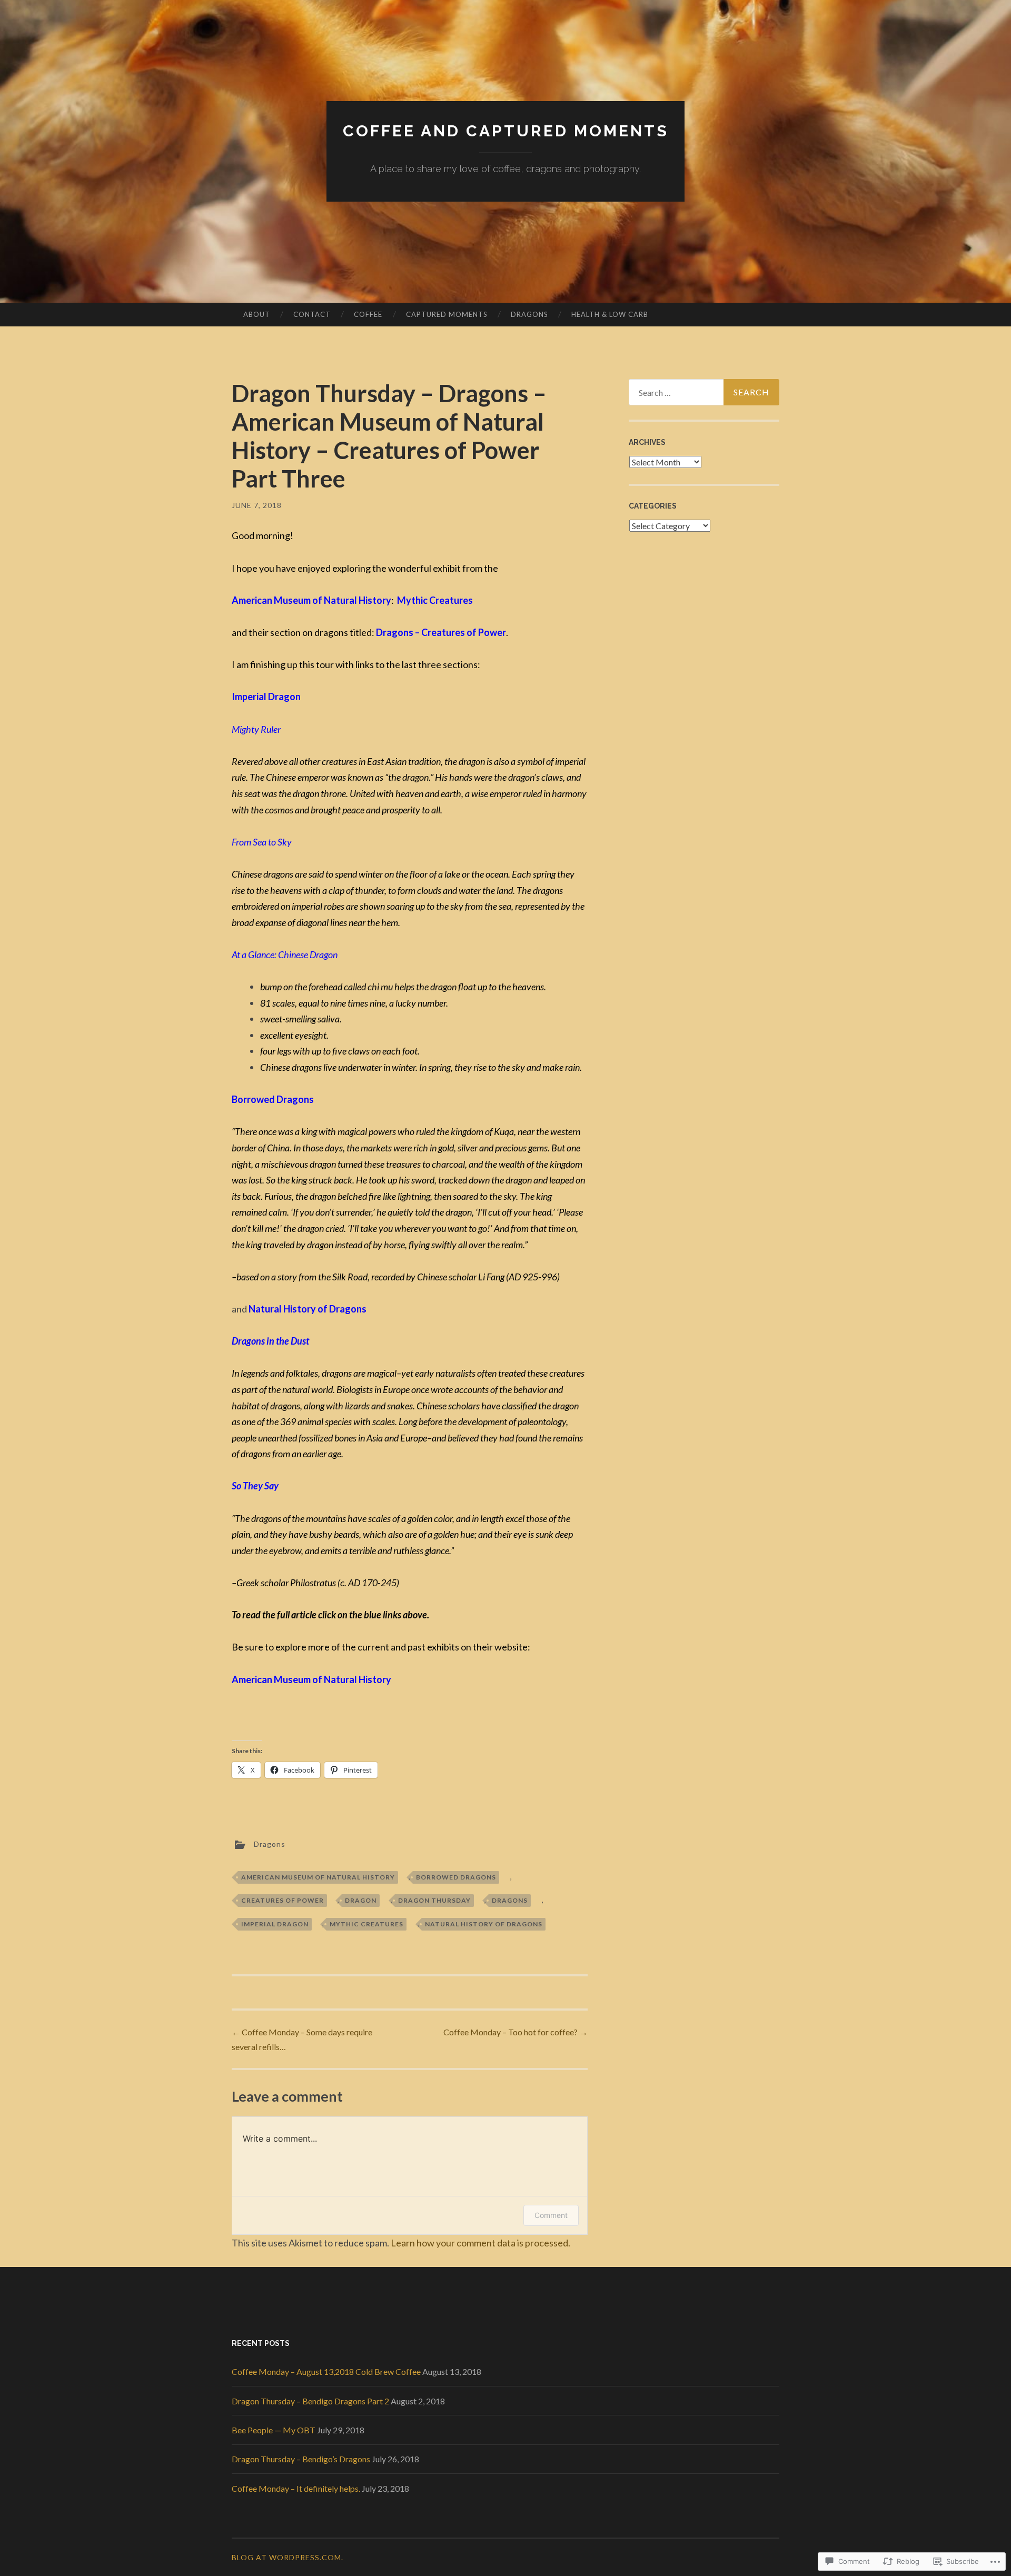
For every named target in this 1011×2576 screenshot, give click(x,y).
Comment (551, 2215)
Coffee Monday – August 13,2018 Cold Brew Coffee (326, 2371)
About (257, 314)
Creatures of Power (283, 1900)
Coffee (368, 314)
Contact (312, 314)
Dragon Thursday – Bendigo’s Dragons (301, 2459)
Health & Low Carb (610, 314)
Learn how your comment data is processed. (480, 2243)
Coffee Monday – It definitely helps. (296, 2488)
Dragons (529, 314)
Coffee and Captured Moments (506, 131)
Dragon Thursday (434, 1900)
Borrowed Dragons (456, 1877)
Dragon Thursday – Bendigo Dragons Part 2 (310, 2401)
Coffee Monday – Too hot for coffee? (516, 2032)
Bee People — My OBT (274, 2430)
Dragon (361, 1900)
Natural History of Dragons (484, 1924)
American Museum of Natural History (318, 1877)
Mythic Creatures (366, 1924)
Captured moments (447, 314)
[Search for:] (704, 392)
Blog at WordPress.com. (288, 2557)
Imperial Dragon (275, 1924)
